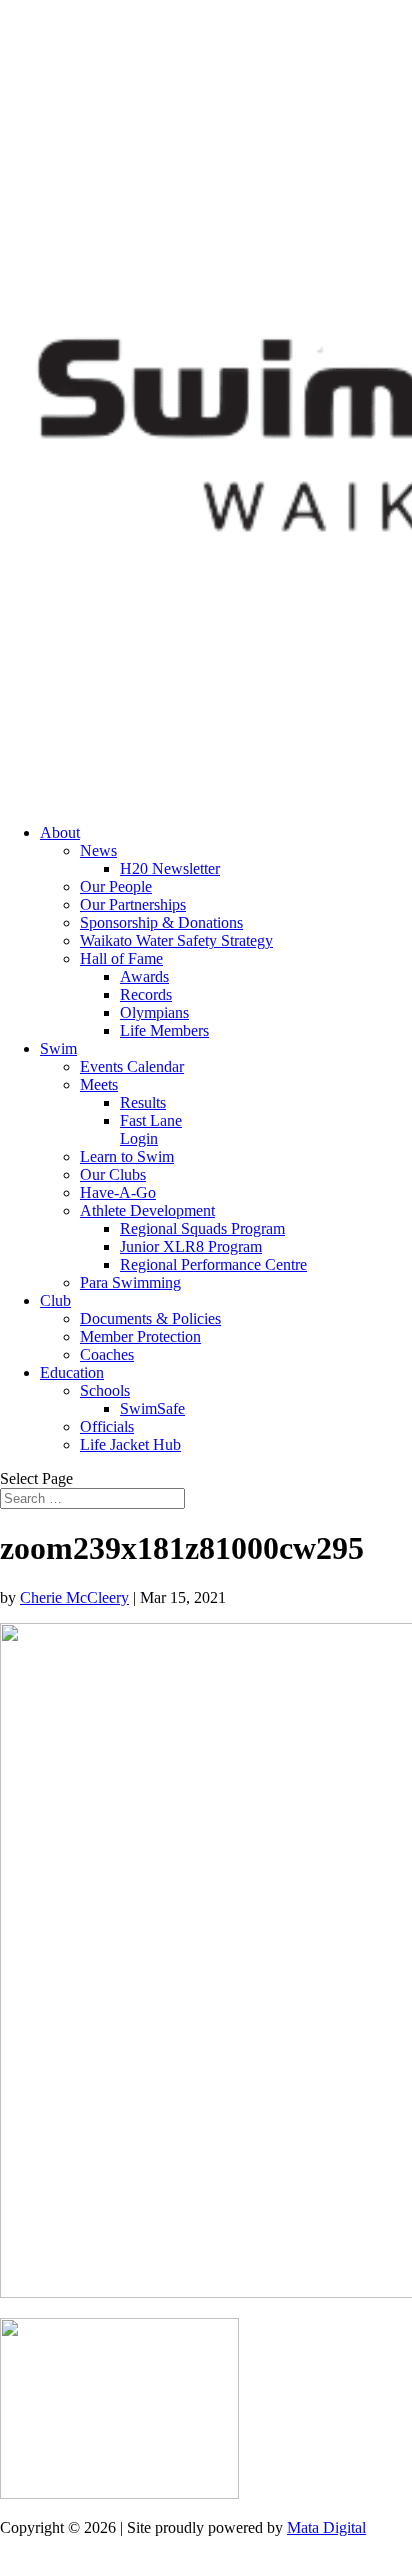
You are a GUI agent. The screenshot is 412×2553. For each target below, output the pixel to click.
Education (72, 1372)
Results (143, 1102)
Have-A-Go (118, 1192)
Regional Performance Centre (213, 1264)
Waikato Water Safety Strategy (176, 940)
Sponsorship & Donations (161, 922)
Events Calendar (132, 1066)
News (98, 850)
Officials (107, 1426)
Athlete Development (147, 1210)
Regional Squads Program (202, 1228)
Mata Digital (326, 2527)
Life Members (164, 1030)
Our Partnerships (133, 904)
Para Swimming (130, 1282)
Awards (144, 976)
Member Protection (140, 1336)
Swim (58, 1048)
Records (146, 994)
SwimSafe (152, 1408)
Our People (116, 886)
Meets (99, 1084)
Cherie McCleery (74, 1597)
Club (55, 1300)
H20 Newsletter (170, 868)
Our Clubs (113, 1174)
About (60, 832)
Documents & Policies (150, 1318)
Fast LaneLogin (151, 1129)
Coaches (107, 1354)
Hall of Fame (121, 958)
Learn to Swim (127, 1156)
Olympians (154, 1012)
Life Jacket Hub (130, 1444)
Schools (105, 1390)
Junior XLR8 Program (191, 1246)
